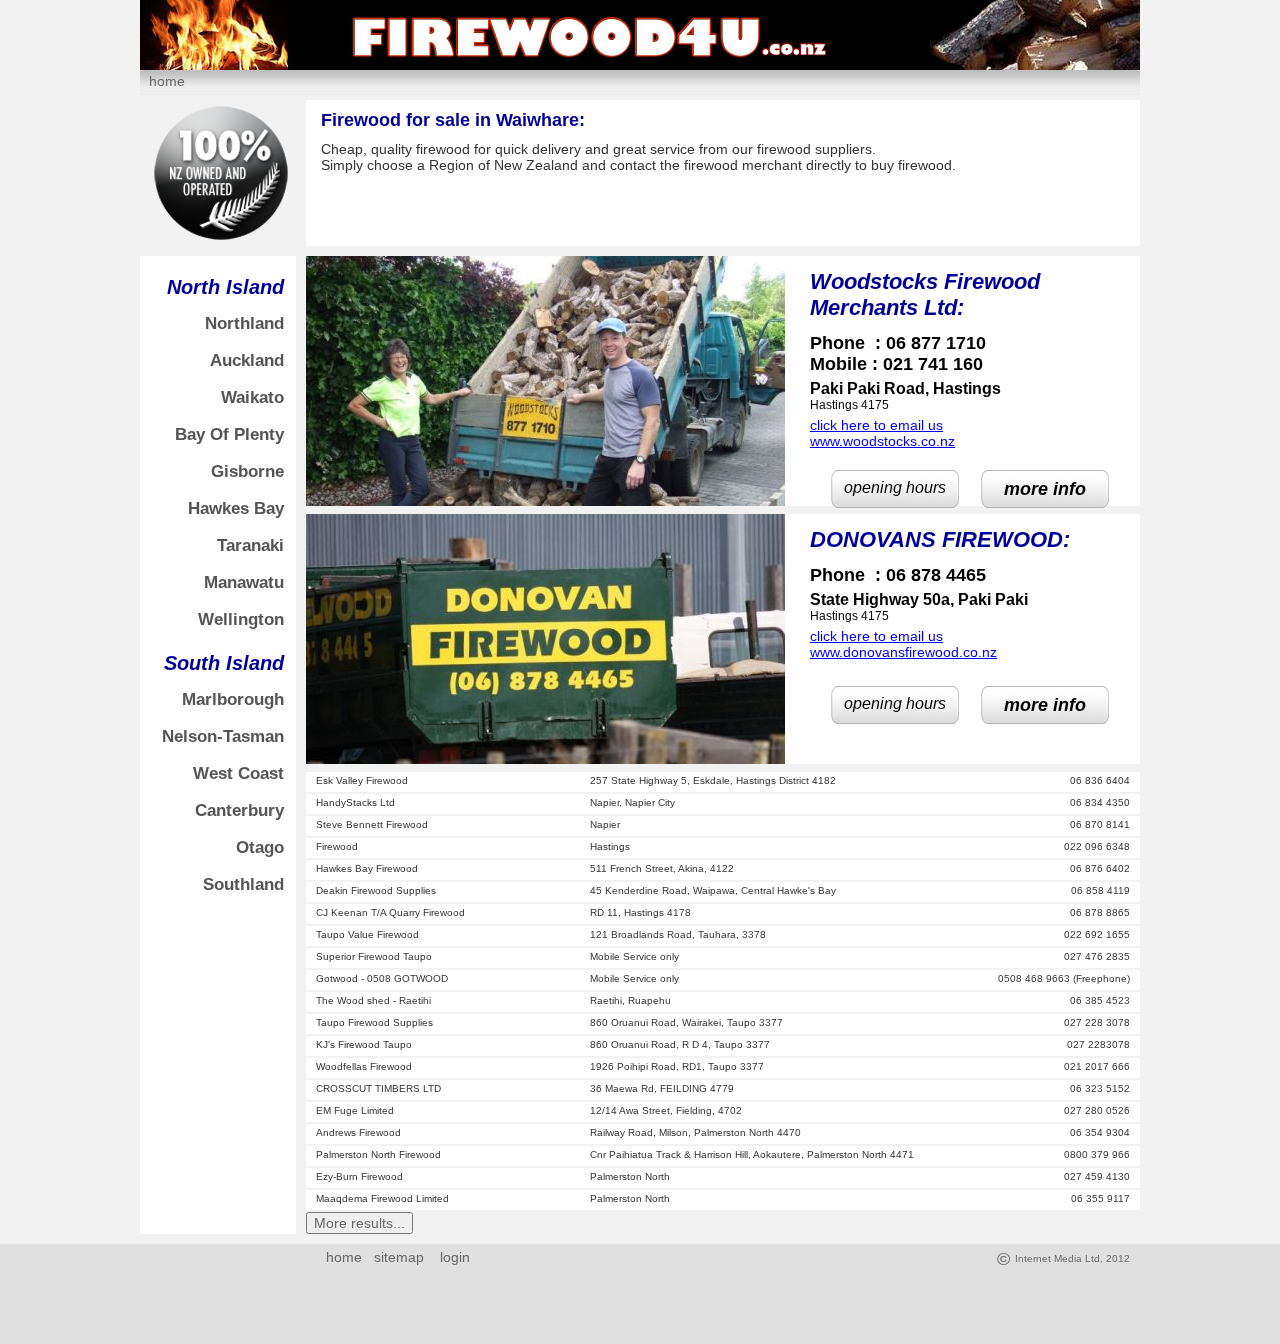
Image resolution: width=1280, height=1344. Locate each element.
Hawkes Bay (236, 508)
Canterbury (239, 810)
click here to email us (876, 425)
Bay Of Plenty (229, 434)
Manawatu (244, 582)
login (451, 1257)
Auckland (247, 360)
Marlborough (233, 699)
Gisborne (247, 471)
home (167, 81)
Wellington (241, 619)
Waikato (252, 397)
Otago (260, 847)
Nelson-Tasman (223, 736)
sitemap (399, 1257)
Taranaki (250, 545)
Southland (243, 884)
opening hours (895, 487)
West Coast (238, 773)
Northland (244, 323)
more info (1045, 489)
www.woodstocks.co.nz (882, 441)
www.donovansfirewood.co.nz (903, 652)
